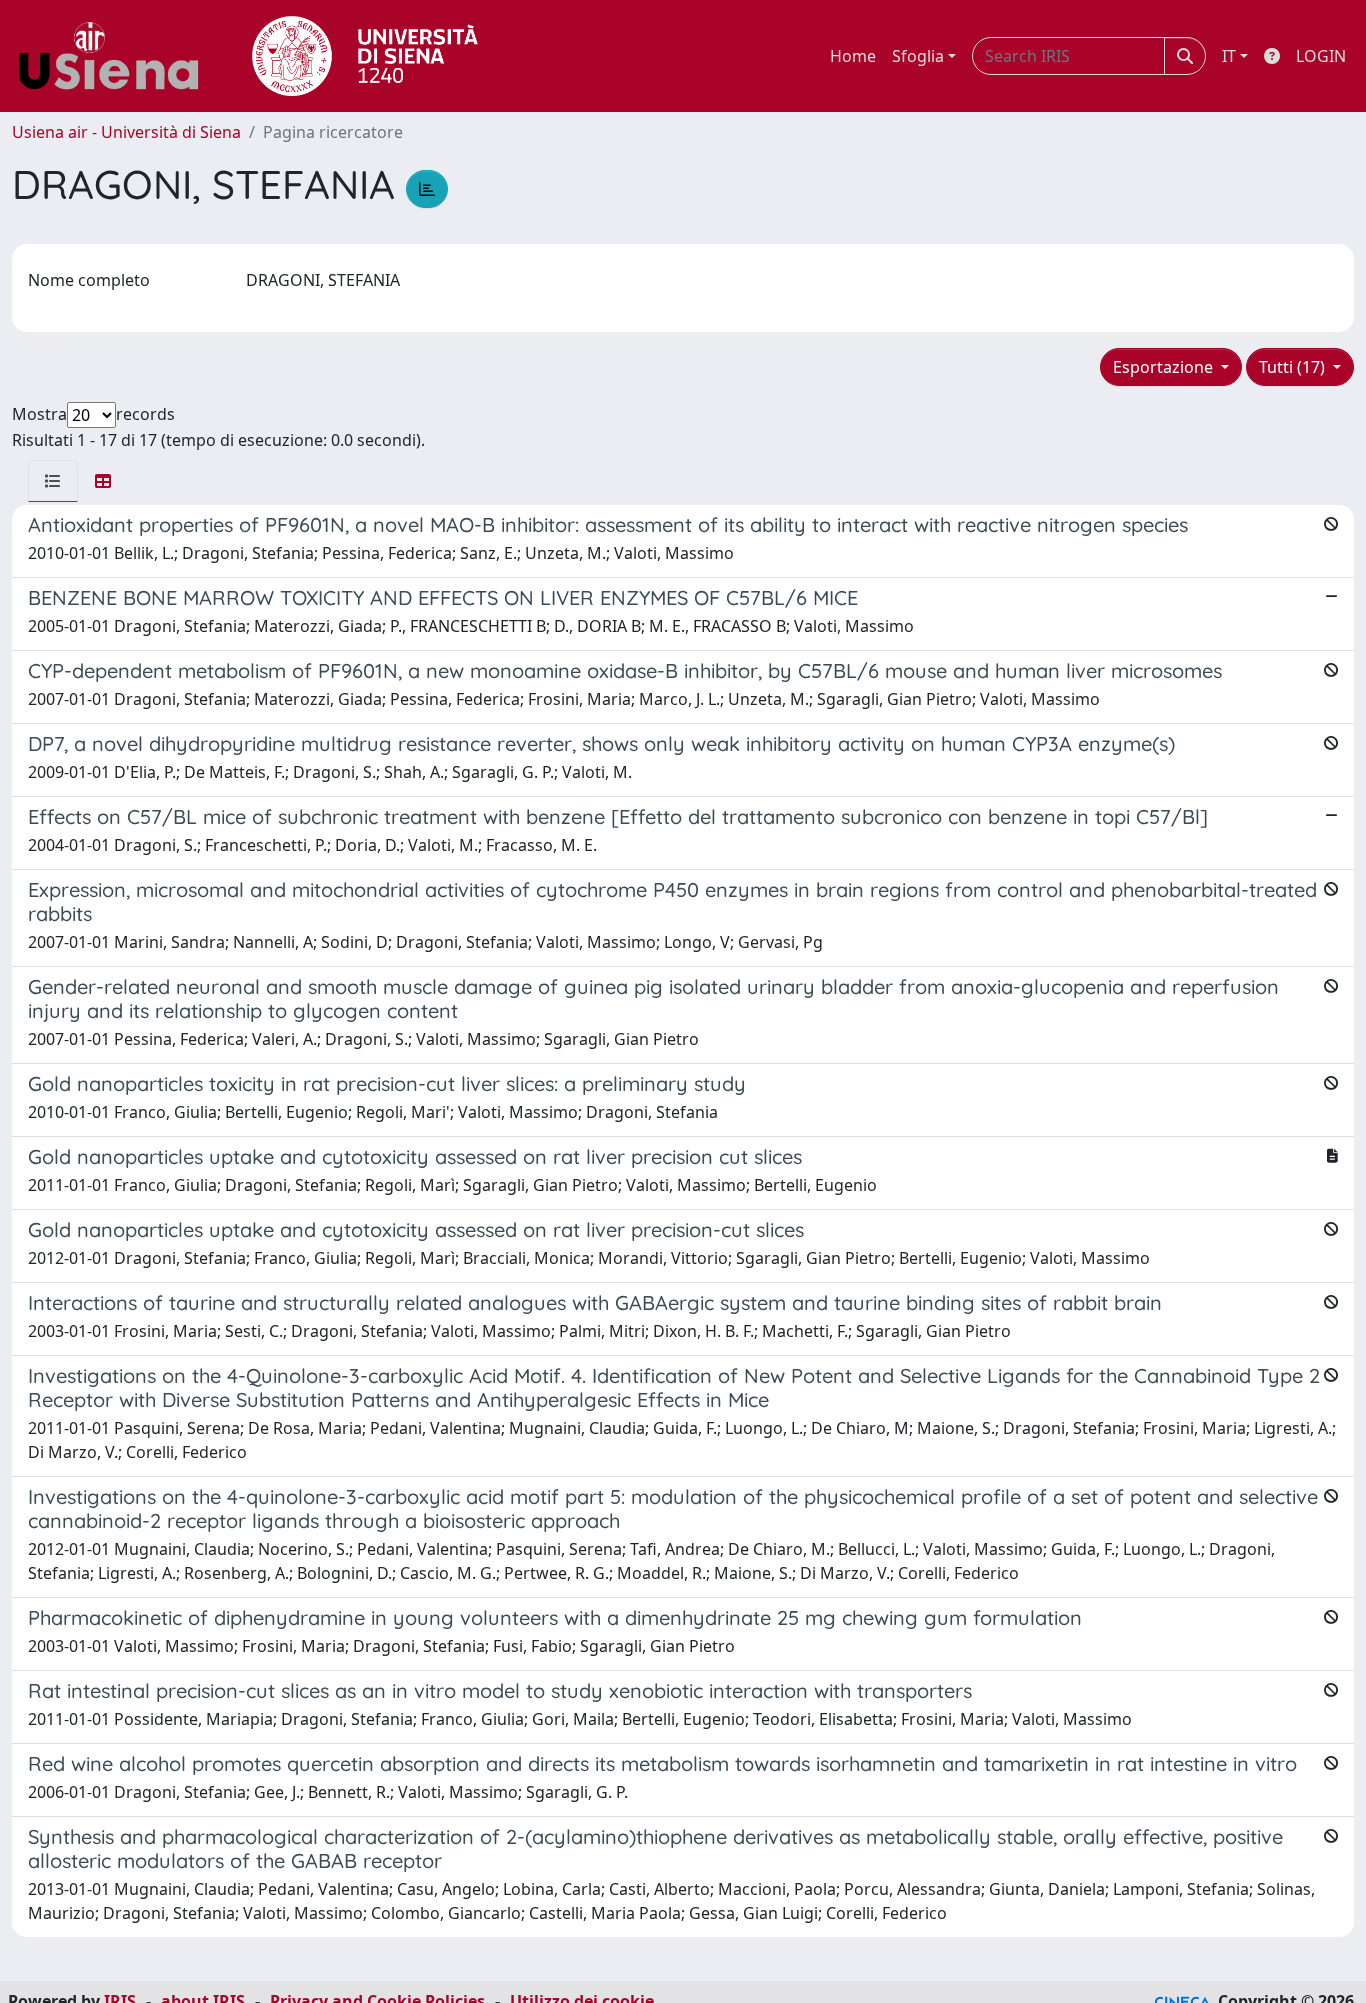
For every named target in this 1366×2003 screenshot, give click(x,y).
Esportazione (1165, 367)
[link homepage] (116, 56)
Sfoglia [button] (918, 56)
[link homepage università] (365, 56)
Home (853, 56)
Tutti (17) (1294, 367)
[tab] (53, 481)
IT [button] (1229, 56)
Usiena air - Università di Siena (126, 132)
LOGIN (1321, 56)
